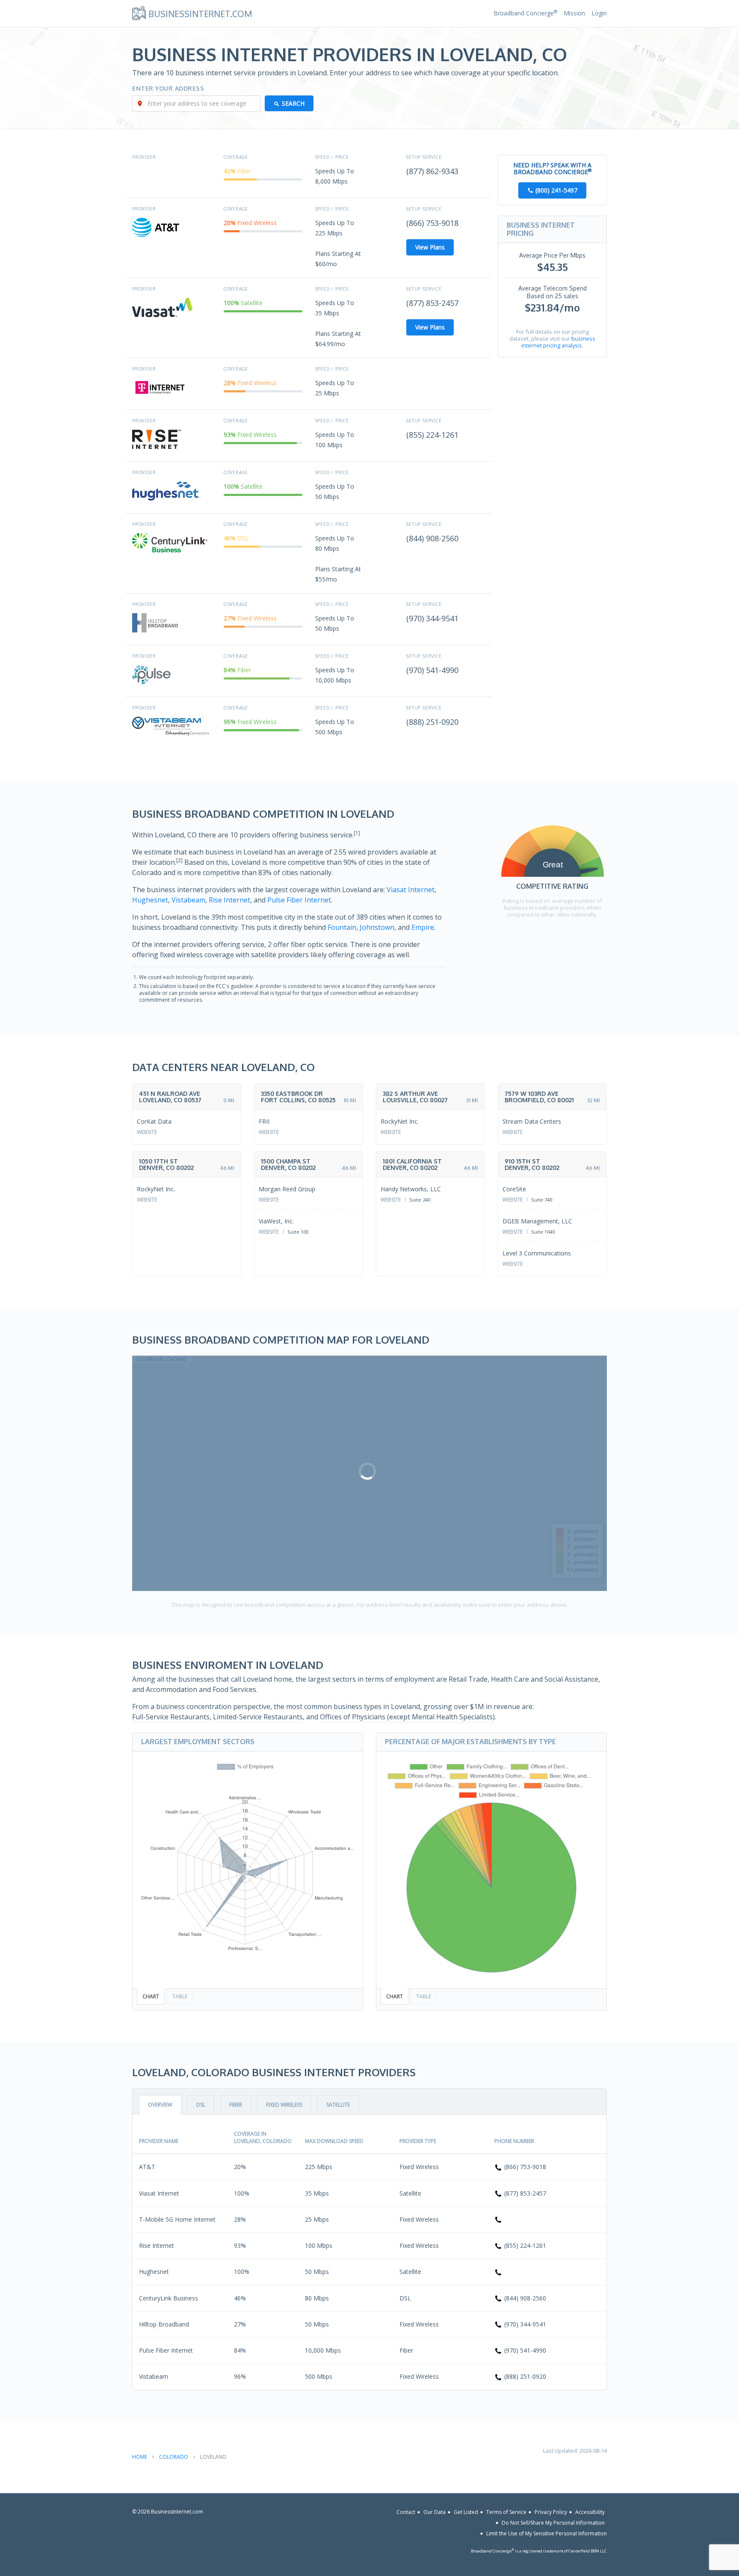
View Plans (430, 247)
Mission (574, 13)
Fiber (236, 2105)
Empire (423, 927)
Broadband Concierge (525, 13)
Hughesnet (150, 900)
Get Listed (466, 2512)
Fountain (342, 927)
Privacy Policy (551, 2512)
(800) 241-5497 (556, 190)
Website (147, 1132)
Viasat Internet (411, 890)
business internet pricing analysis (558, 342)
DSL (201, 2105)
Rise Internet (229, 900)
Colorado (174, 2457)
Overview (160, 2105)
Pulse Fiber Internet (299, 900)
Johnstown (377, 927)
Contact (406, 2512)
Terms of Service (506, 2512)
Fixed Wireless (284, 2105)
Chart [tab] (151, 1996)
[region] (369, 1473)
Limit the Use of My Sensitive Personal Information (547, 2533)
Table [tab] (180, 1996)
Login (599, 13)
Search (293, 103)
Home (140, 2457)
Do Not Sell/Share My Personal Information (553, 2523)
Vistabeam (188, 900)
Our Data (435, 2512)
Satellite (338, 2105)
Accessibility (590, 2512)
